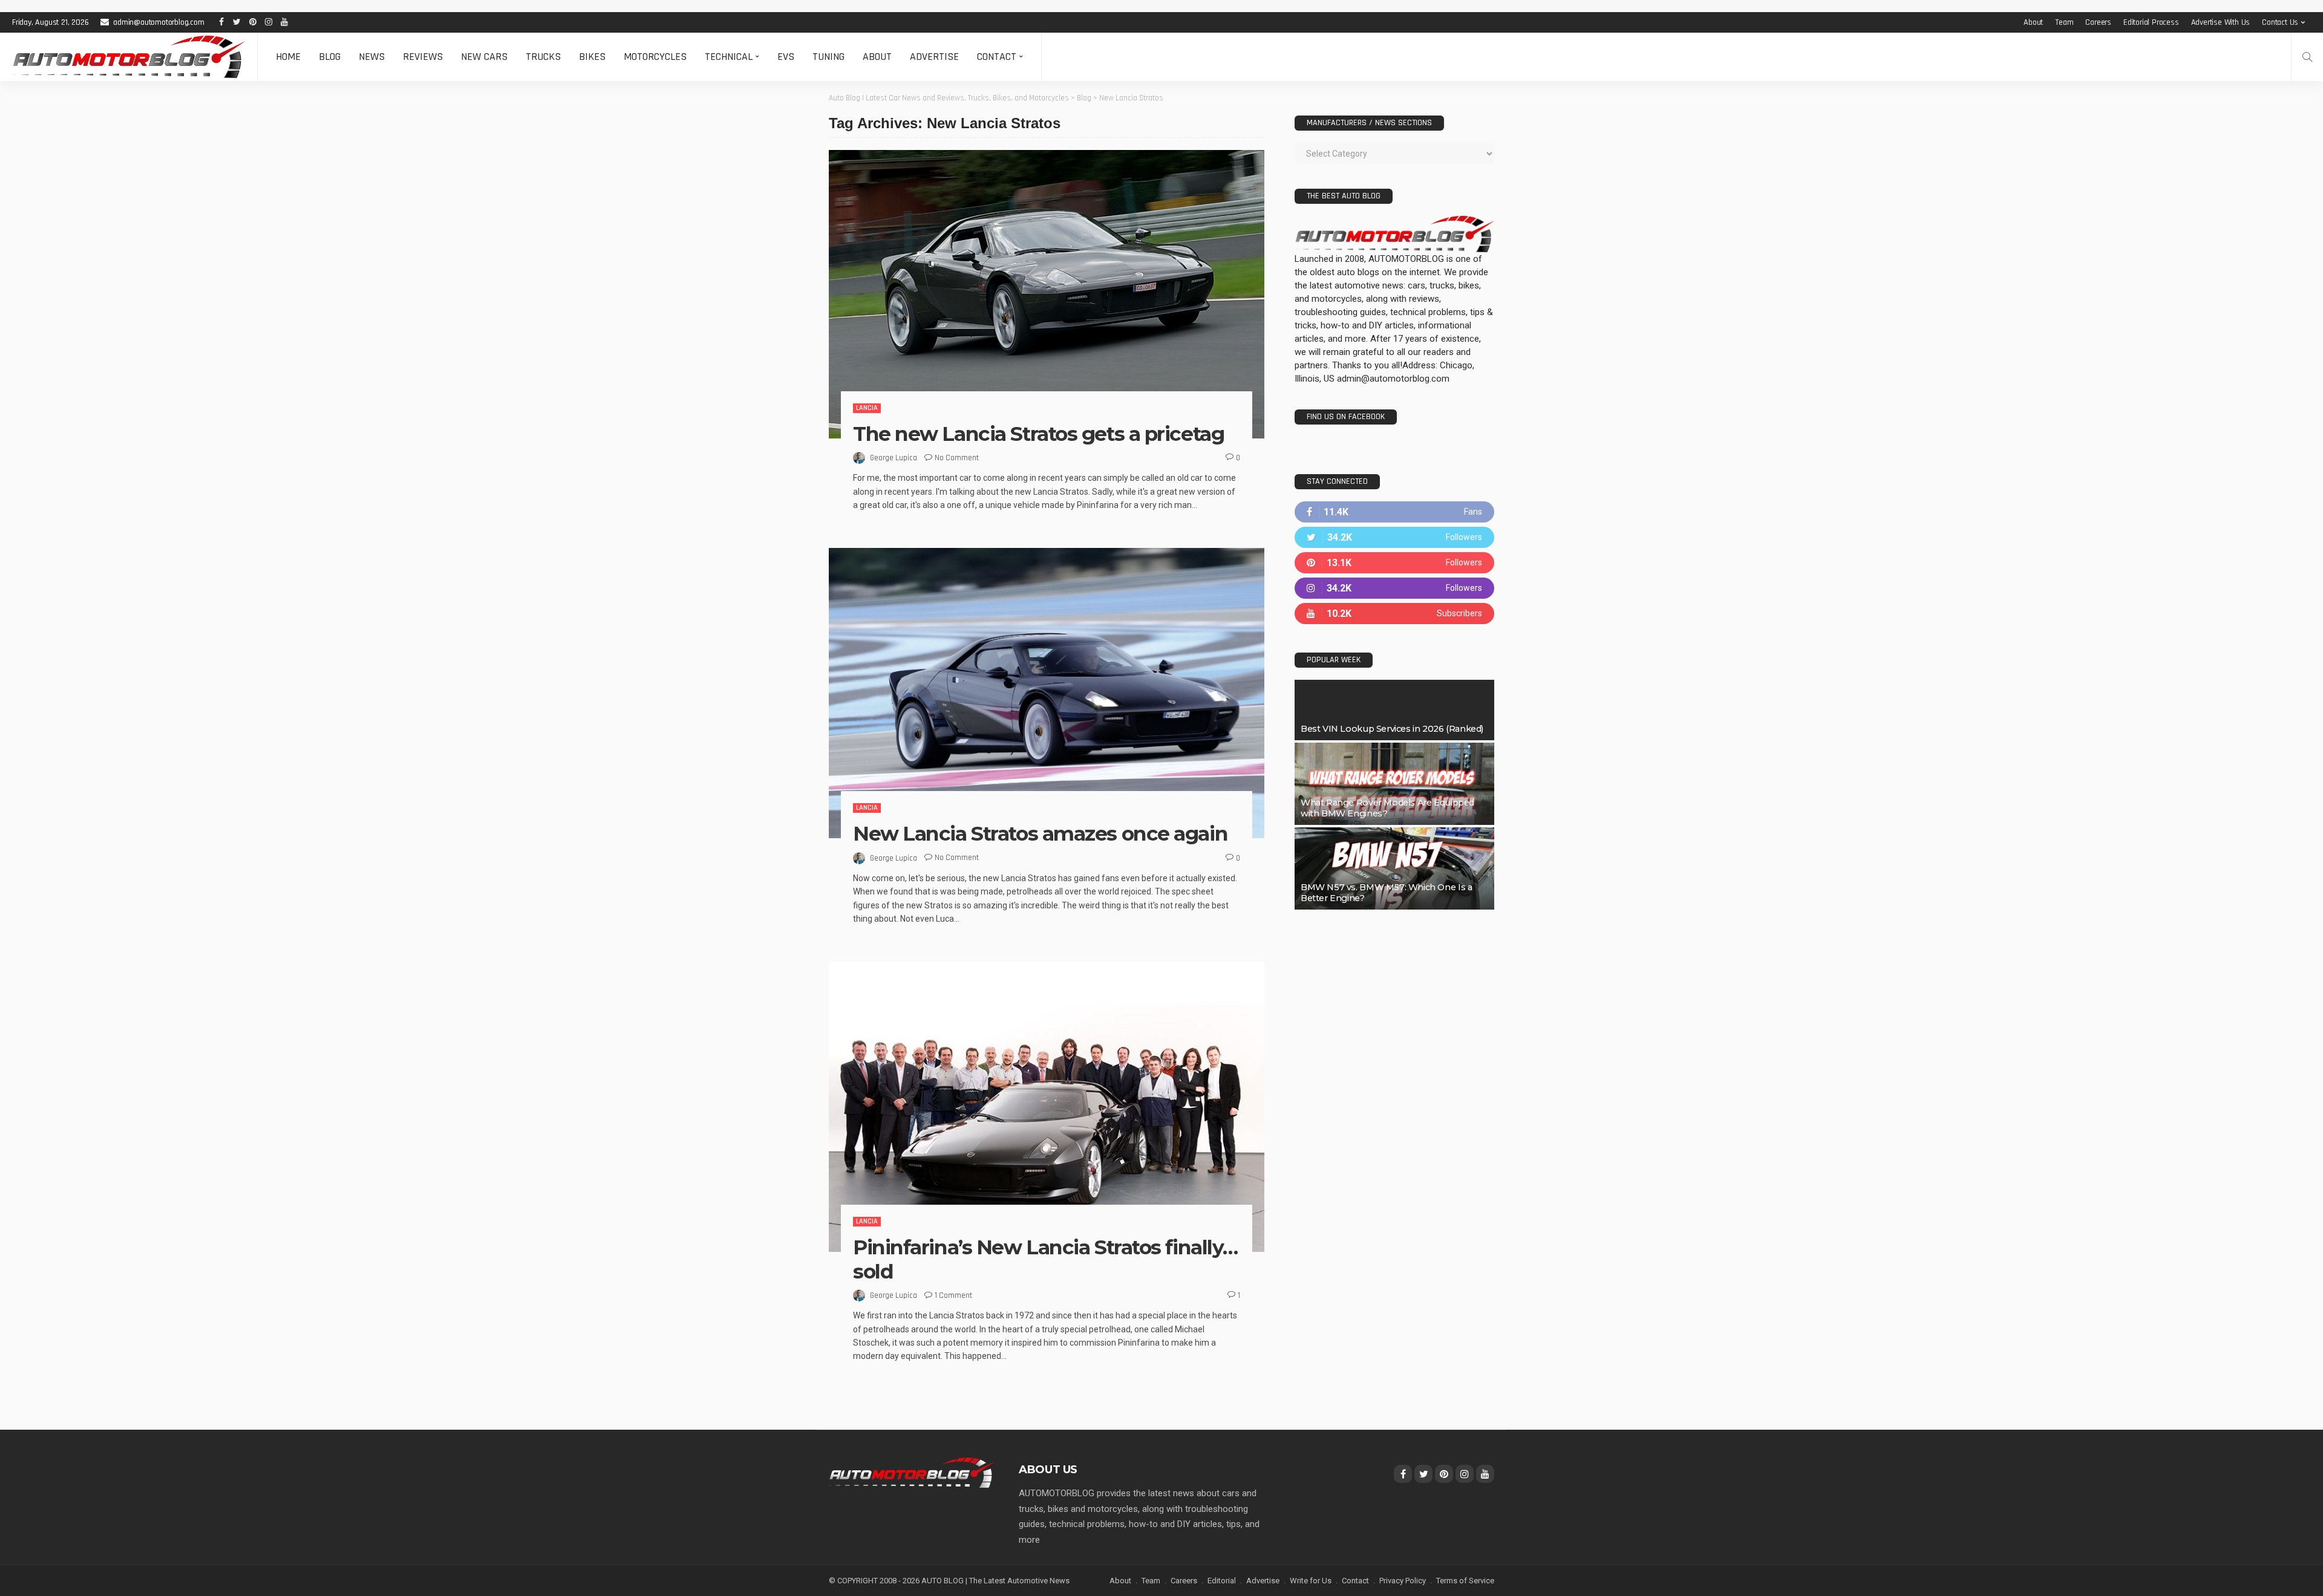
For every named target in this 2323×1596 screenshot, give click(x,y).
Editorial (1222, 1581)
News (372, 57)
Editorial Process (2151, 22)
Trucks (543, 57)
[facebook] (1394, 512)
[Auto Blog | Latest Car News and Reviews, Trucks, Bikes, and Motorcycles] (912, 1472)
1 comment (953, 1295)
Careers (2098, 22)
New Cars (484, 57)
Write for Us (1311, 1581)
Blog (330, 57)
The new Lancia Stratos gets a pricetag (1038, 434)
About (2033, 22)
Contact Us (2280, 22)
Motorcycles (655, 57)
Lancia (867, 408)
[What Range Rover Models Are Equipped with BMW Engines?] (1394, 784)
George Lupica (894, 458)
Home (288, 57)
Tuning (828, 57)
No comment (957, 458)
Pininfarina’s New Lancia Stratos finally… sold (1045, 1259)
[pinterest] (1394, 563)
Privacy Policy (1403, 1581)
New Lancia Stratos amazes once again (1040, 833)
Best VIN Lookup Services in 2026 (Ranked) (1392, 729)
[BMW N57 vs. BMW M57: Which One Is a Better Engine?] (1394, 868)
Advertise (934, 57)
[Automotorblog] (129, 57)
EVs (786, 57)
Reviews (423, 57)
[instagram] (1394, 588)
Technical (729, 57)
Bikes (592, 57)
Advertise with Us (2221, 22)
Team (2064, 22)
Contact (997, 57)
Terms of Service (1465, 1581)
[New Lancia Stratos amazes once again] (1047, 693)
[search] (2307, 57)
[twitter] (1394, 537)
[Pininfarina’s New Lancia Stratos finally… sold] (1047, 1107)
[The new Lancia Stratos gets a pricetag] (1047, 294)
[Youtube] (1394, 614)
